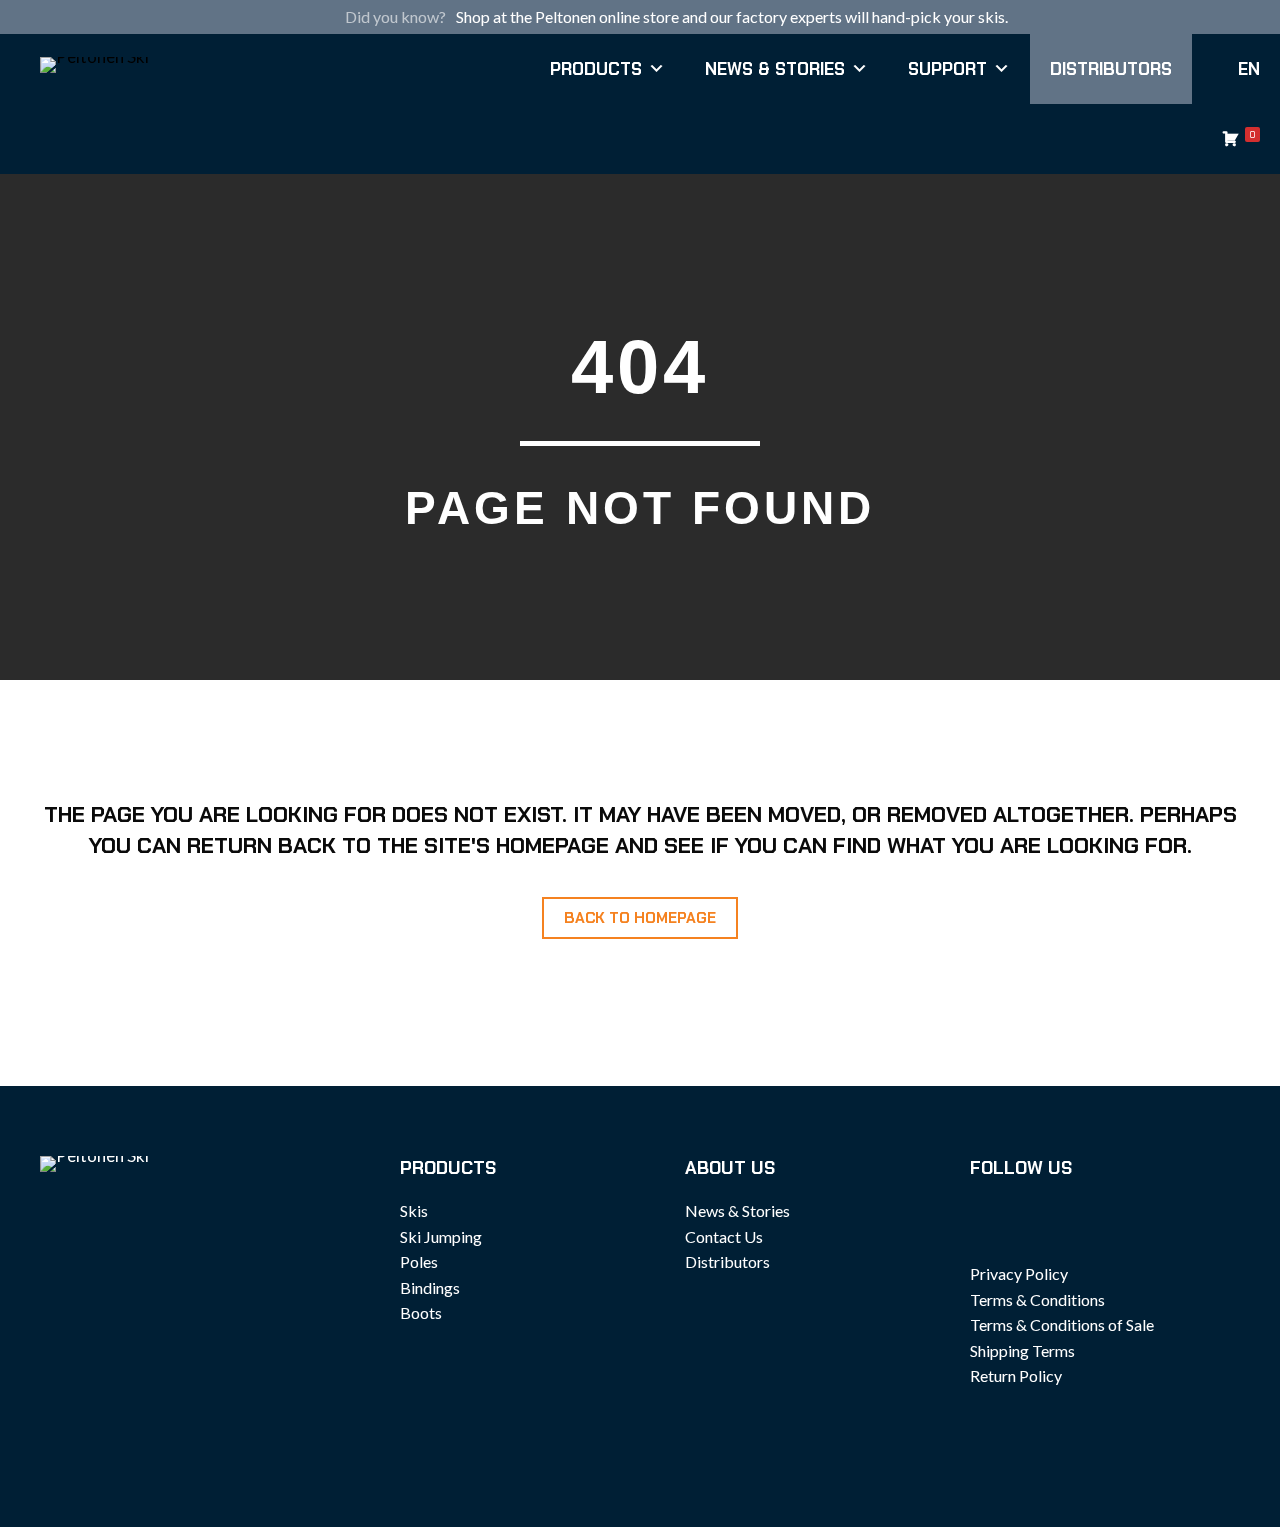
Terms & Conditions (1037, 1299)
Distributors (1111, 69)
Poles (419, 1261)
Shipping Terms (1022, 1350)
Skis (414, 1210)
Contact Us (724, 1236)
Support (947, 69)
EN (1249, 69)
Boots (421, 1312)
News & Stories (737, 1210)
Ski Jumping (441, 1236)
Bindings (430, 1287)
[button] (640, 918)
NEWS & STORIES (775, 69)
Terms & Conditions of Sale (1062, 1324)
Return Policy (1016, 1375)
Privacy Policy (1019, 1273)
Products (596, 69)
